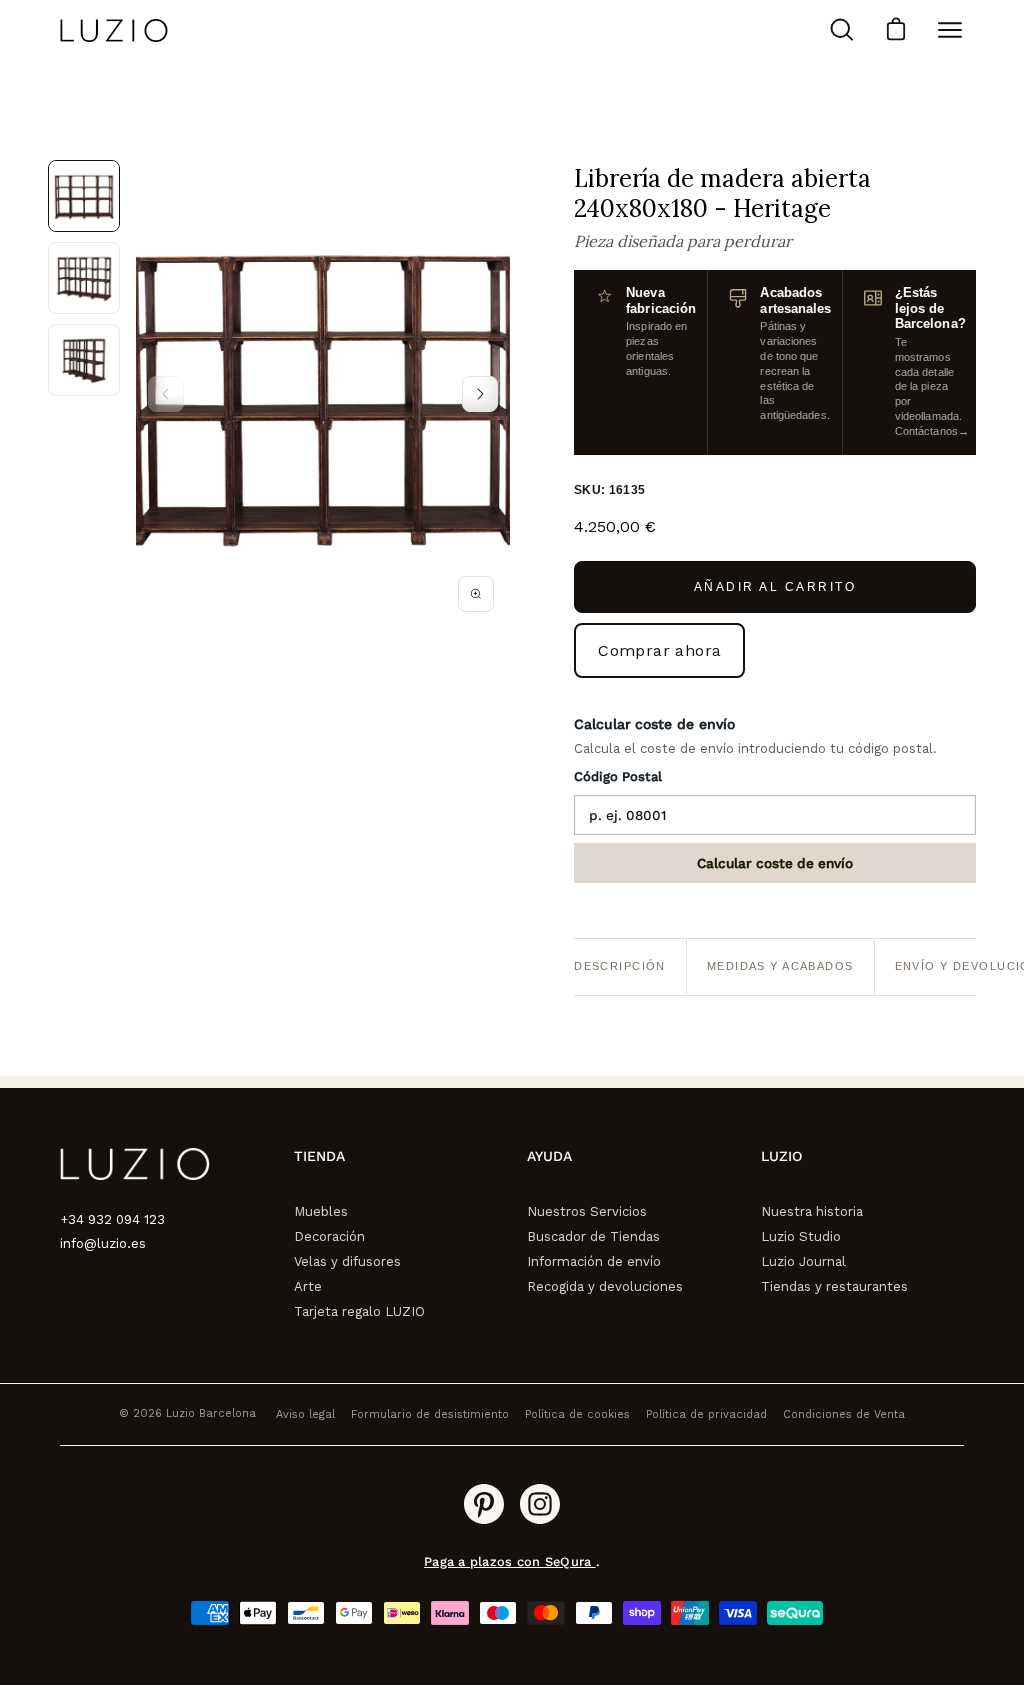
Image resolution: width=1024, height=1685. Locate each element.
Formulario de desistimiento (430, 1414)
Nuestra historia (812, 1211)
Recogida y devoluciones (605, 1286)
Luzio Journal (803, 1261)
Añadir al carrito (775, 587)
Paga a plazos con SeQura (509, 1561)
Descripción (620, 966)
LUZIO (781, 1156)
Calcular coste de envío (775, 863)
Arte (308, 1286)
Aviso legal (305, 1414)
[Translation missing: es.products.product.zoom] (476, 594)
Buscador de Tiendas (593, 1236)
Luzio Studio (801, 1236)
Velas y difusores (347, 1261)
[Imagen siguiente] (480, 394)
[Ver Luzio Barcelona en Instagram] (540, 1504)
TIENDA (319, 1156)
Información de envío (594, 1261)
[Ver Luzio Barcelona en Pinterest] (484, 1504)
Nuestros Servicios (587, 1211)
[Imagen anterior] (166, 394)
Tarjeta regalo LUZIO (359, 1311)
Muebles (321, 1211)
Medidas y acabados (780, 966)
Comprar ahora (659, 650)
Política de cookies (577, 1414)
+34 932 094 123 (112, 1219)
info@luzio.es (103, 1243)
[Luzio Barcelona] (115, 30)
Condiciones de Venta (844, 1414)
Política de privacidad (706, 1414)
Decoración (329, 1236)
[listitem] (84, 196)
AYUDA (549, 1156)
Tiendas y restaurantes (834, 1286)
